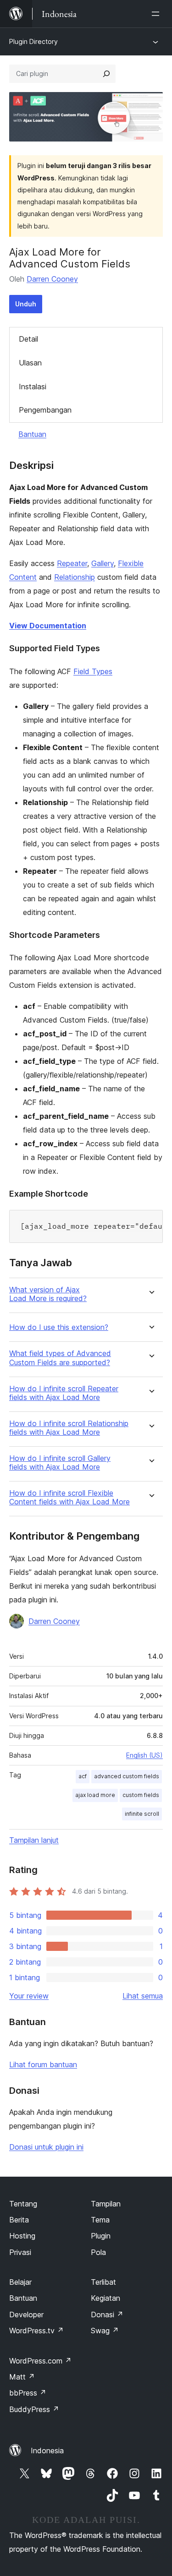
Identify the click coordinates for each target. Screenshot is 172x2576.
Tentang (23, 2204)
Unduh (26, 304)
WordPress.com (40, 2361)
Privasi (20, 2252)
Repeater (72, 563)
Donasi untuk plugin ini (46, 2147)
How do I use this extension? (59, 1327)
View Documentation (48, 626)
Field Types (93, 671)
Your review (29, 1996)
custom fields (141, 1795)
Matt (22, 2377)
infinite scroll (142, 1814)
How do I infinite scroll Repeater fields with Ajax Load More (64, 1393)
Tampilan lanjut (34, 1840)
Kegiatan (105, 2298)
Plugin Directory (33, 41)
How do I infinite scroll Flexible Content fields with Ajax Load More (69, 1498)
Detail (28, 339)
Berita (19, 2220)
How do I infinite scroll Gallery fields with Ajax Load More (60, 1463)
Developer (26, 2315)
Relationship (75, 577)
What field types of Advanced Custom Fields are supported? (60, 1358)
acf (83, 1776)
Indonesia (47, 2451)
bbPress (28, 2393)
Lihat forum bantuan (43, 2064)
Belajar (20, 2282)
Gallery (103, 563)
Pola (98, 2252)
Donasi (107, 2315)
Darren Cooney (52, 279)
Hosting (22, 2236)
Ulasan (30, 363)
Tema (100, 2220)
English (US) (144, 1755)
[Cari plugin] (106, 74)
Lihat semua (143, 1996)
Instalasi (33, 387)
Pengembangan (45, 410)
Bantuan (32, 434)
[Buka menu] (157, 14)
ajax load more (95, 1795)
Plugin (101, 2236)
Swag (105, 2331)
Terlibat (103, 2282)
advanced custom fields (127, 1776)
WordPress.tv (36, 2331)
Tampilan (106, 2204)
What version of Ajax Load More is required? (48, 1294)
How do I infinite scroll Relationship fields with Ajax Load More (69, 1428)
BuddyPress (34, 2409)
